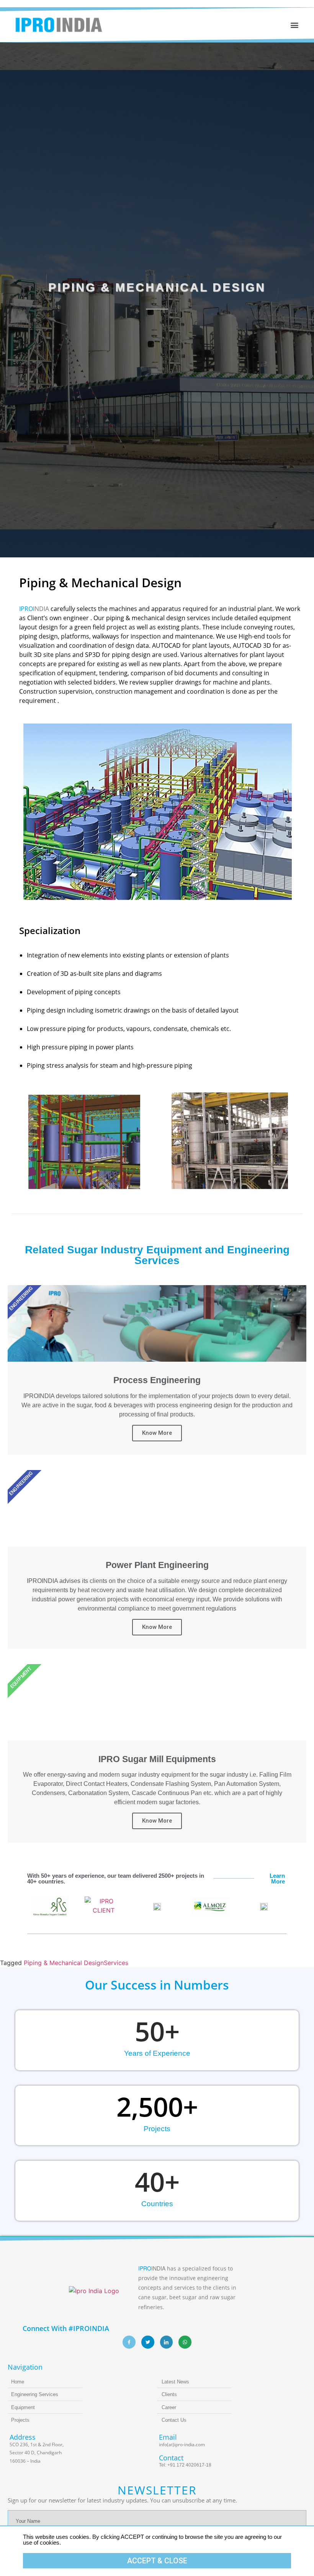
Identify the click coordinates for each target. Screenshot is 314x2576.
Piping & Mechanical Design (64, 1963)
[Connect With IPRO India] (167, 2342)
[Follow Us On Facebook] (129, 2342)
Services (116, 1963)
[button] (294, 25)
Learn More (277, 1879)
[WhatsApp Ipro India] (185, 2342)
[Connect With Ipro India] (148, 2342)
